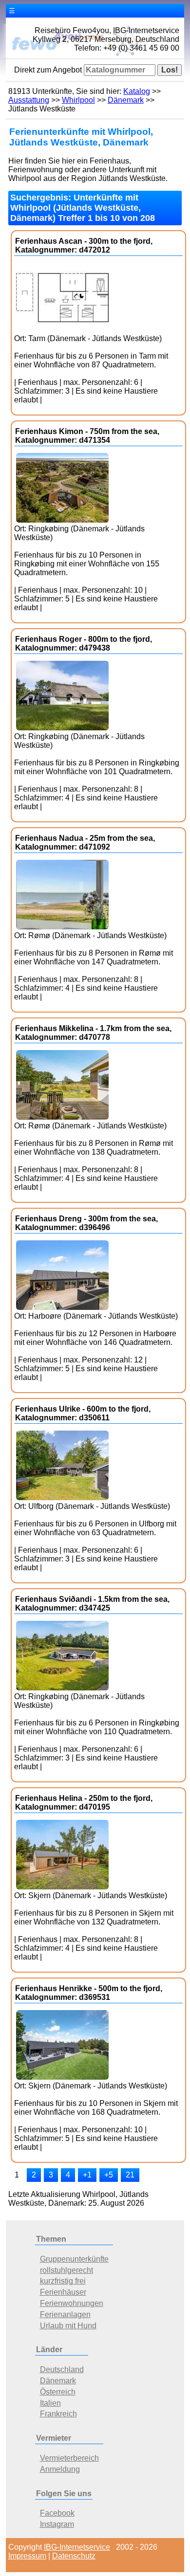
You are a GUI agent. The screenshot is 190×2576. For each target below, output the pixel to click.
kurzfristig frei (63, 2281)
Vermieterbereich (69, 2458)
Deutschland (62, 2369)
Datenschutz (74, 2556)
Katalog (137, 91)
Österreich (58, 2392)
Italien (50, 2403)
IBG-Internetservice (77, 2547)
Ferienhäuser (63, 2292)
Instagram (57, 2524)
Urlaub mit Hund (68, 2326)
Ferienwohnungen (72, 2303)
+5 (109, 2175)
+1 (87, 2175)
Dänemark (126, 100)
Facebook (57, 2513)
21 (130, 2175)
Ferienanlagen (65, 2314)
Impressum (27, 2556)
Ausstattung (29, 100)
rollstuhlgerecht (66, 2270)
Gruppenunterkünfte (74, 2259)
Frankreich (58, 2414)
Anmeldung (60, 2469)
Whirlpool (78, 100)
